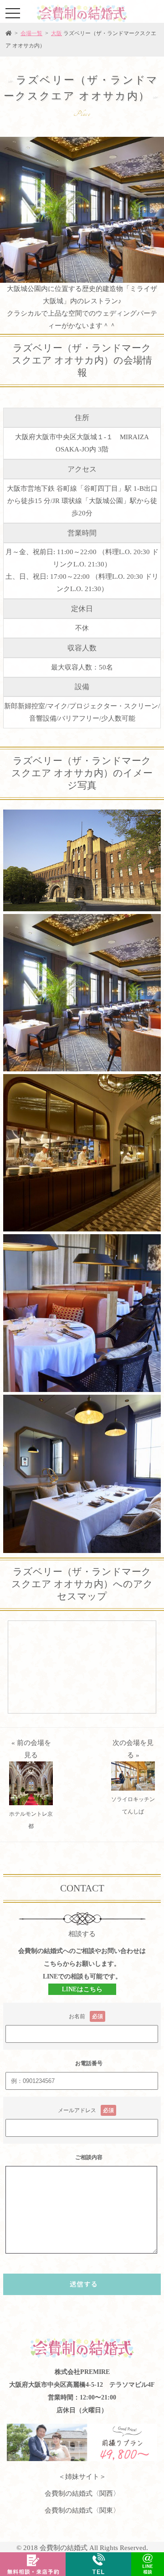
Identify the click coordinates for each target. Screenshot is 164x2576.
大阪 (56, 33)
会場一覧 (31, 33)
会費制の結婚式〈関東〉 (82, 2510)
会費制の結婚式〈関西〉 (82, 2493)
